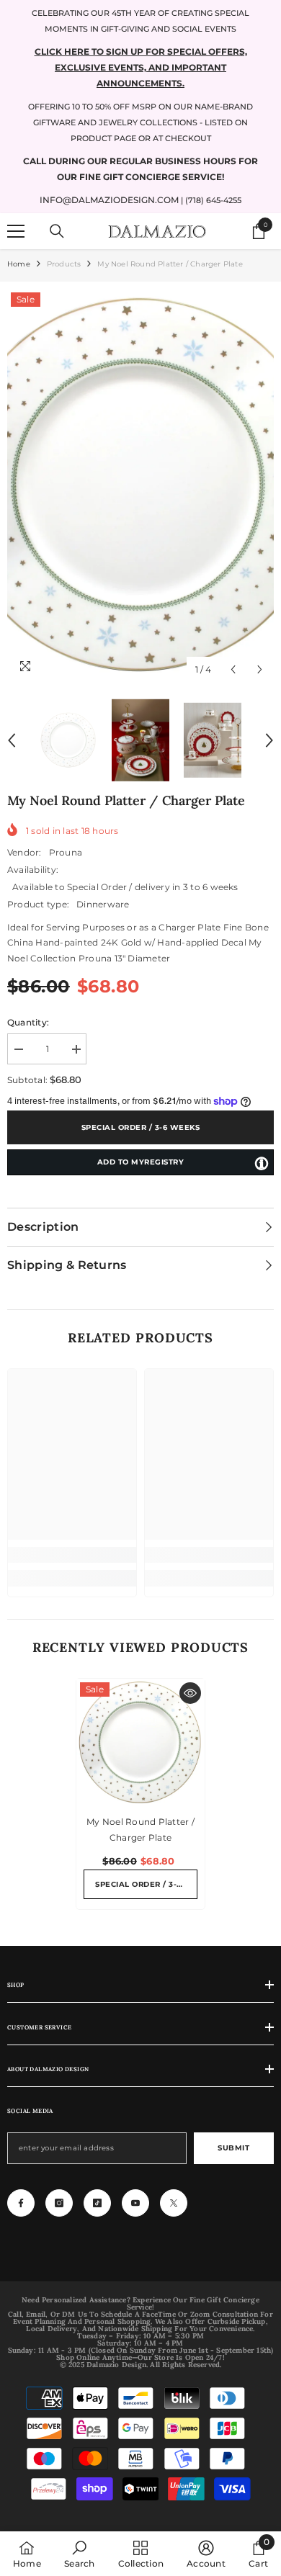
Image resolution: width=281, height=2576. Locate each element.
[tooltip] (262, 1163)
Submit (233, 2148)
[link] (72, 1555)
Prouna (66, 852)
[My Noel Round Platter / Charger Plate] (140, 1743)
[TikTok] (97, 2203)
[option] (140, 486)
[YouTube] (135, 2203)
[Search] (57, 231)
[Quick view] (190, 1693)
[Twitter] (174, 2203)
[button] (233, 669)
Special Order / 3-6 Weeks (141, 1127)
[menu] (16, 231)
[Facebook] (21, 2203)
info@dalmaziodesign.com (109, 200)
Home (19, 264)
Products (64, 264)
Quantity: (28, 1022)
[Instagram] (59, 2203)
